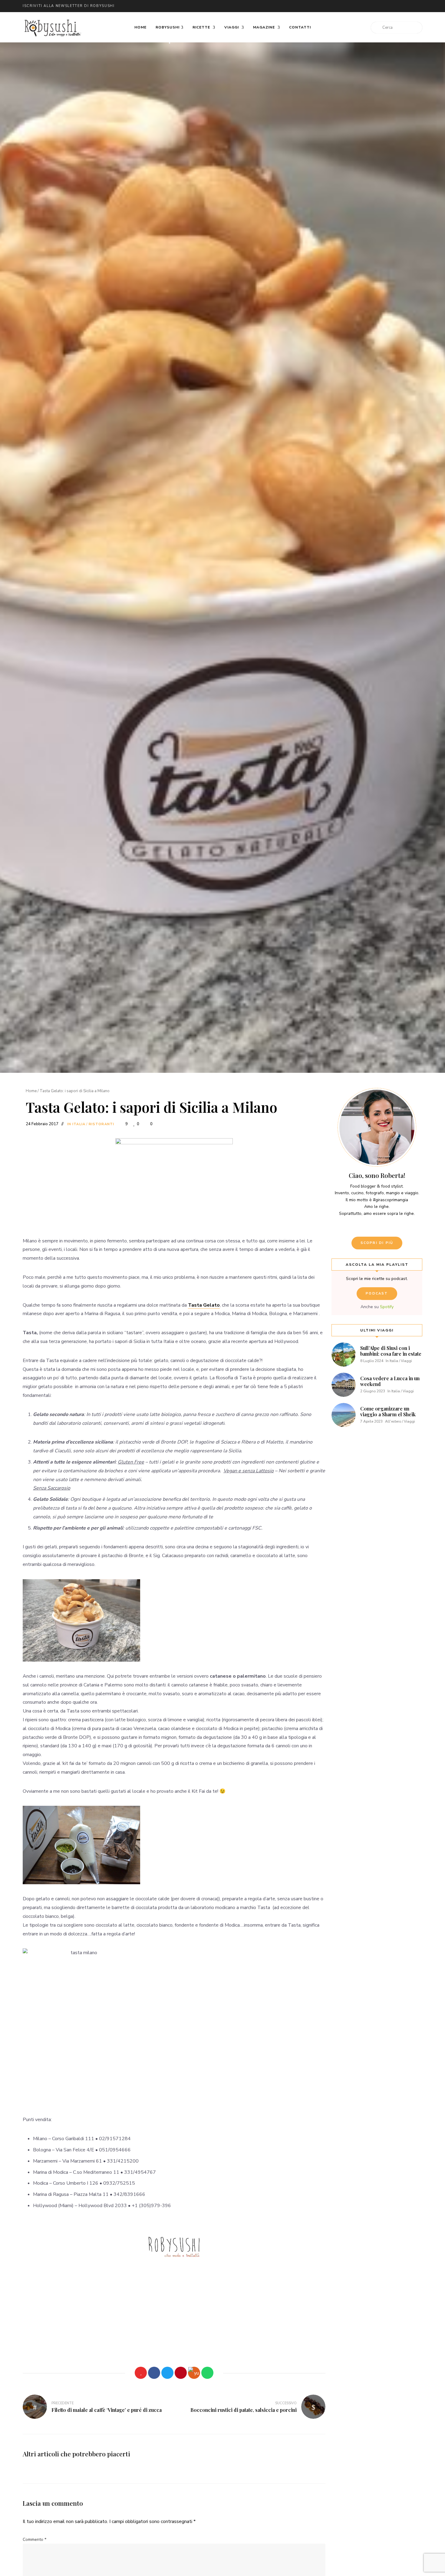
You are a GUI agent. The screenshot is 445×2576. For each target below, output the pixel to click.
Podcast (377, 1293)
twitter (341, 6)
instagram (365, 6)
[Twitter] (167, 2373)
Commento (35, 2540)
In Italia (76, 1124)
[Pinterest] (181, 2373)
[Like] (141, 2373)
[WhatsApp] (207, 2373)
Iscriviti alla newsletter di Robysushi (69, 6)
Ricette (202, 27)
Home (140, 27)
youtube (377, 6)
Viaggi (232, 27)
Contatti (300, 27)
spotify (401, 6)
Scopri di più (377, 1243)
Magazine (265, 27)
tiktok (413, 6)
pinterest (389, 6)
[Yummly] (194, 2373)
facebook (353, 6)
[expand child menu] (170, 43)
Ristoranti (101, 1124)
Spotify (387, 1307)
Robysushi (168, 27)
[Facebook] (154, 2373)
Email (328, 6)
